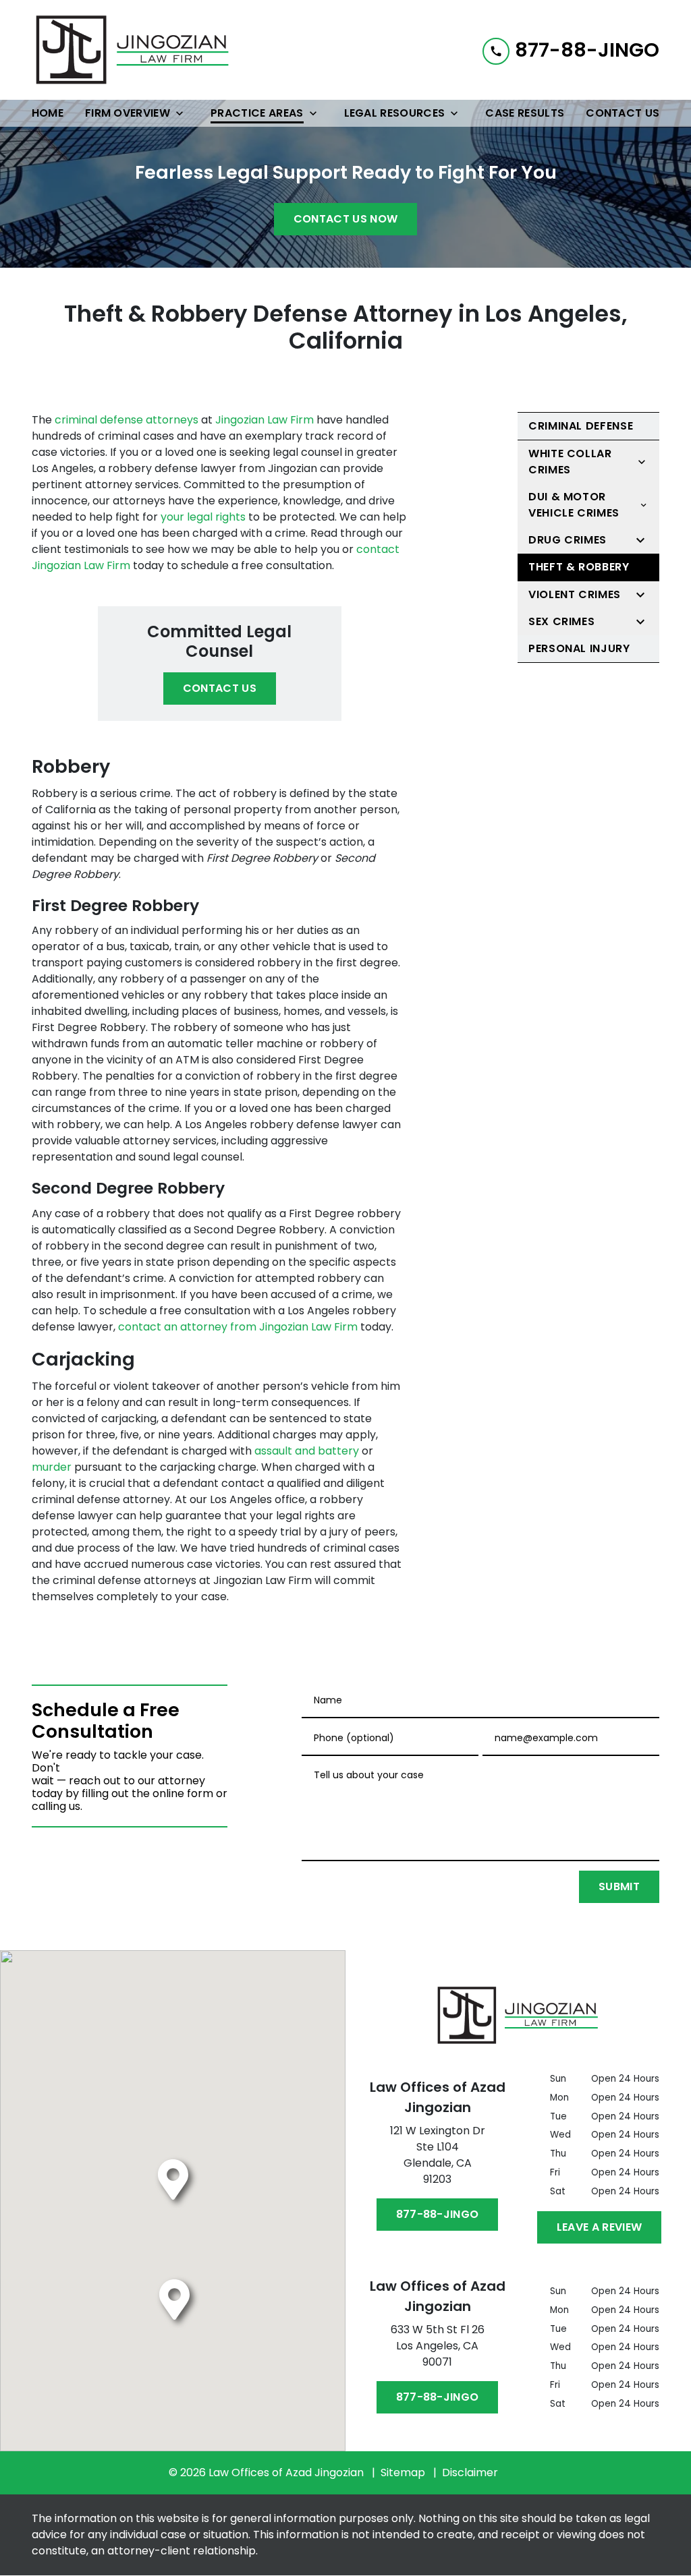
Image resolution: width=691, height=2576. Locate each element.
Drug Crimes (568, 540)
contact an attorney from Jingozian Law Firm (238, 1327)
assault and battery (307, 1451)
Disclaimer (470, 2472)
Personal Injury (579, 648)
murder (52, 1467)
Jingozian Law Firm (265, 420)
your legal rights (203, 517)
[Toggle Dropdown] (184, 113)
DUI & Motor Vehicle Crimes (574, 505)
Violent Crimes (575, 594)
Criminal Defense (581, 426)
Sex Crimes (561, 621)
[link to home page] (133, 50)
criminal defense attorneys (127, 420)
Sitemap (403, 2472)
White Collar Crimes (570, 462)
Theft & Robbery (579, 567)
